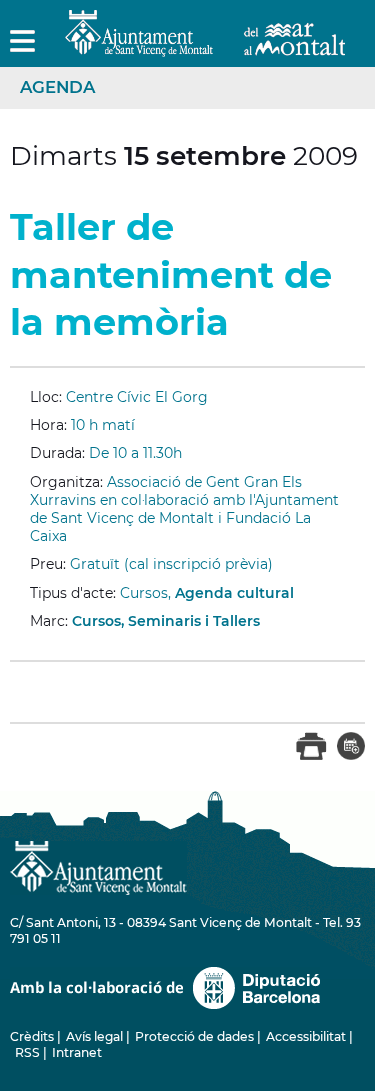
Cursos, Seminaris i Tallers (166, 621)
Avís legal (94, 1036)
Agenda (57, 87)
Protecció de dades (194, 1036)
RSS (27, 1052)
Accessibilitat (306, 1036)
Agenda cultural (234, 593)
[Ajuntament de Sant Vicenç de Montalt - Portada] (205, 45)
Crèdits (32, 1036)
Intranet (77, 1052)
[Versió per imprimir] (311, 756)
